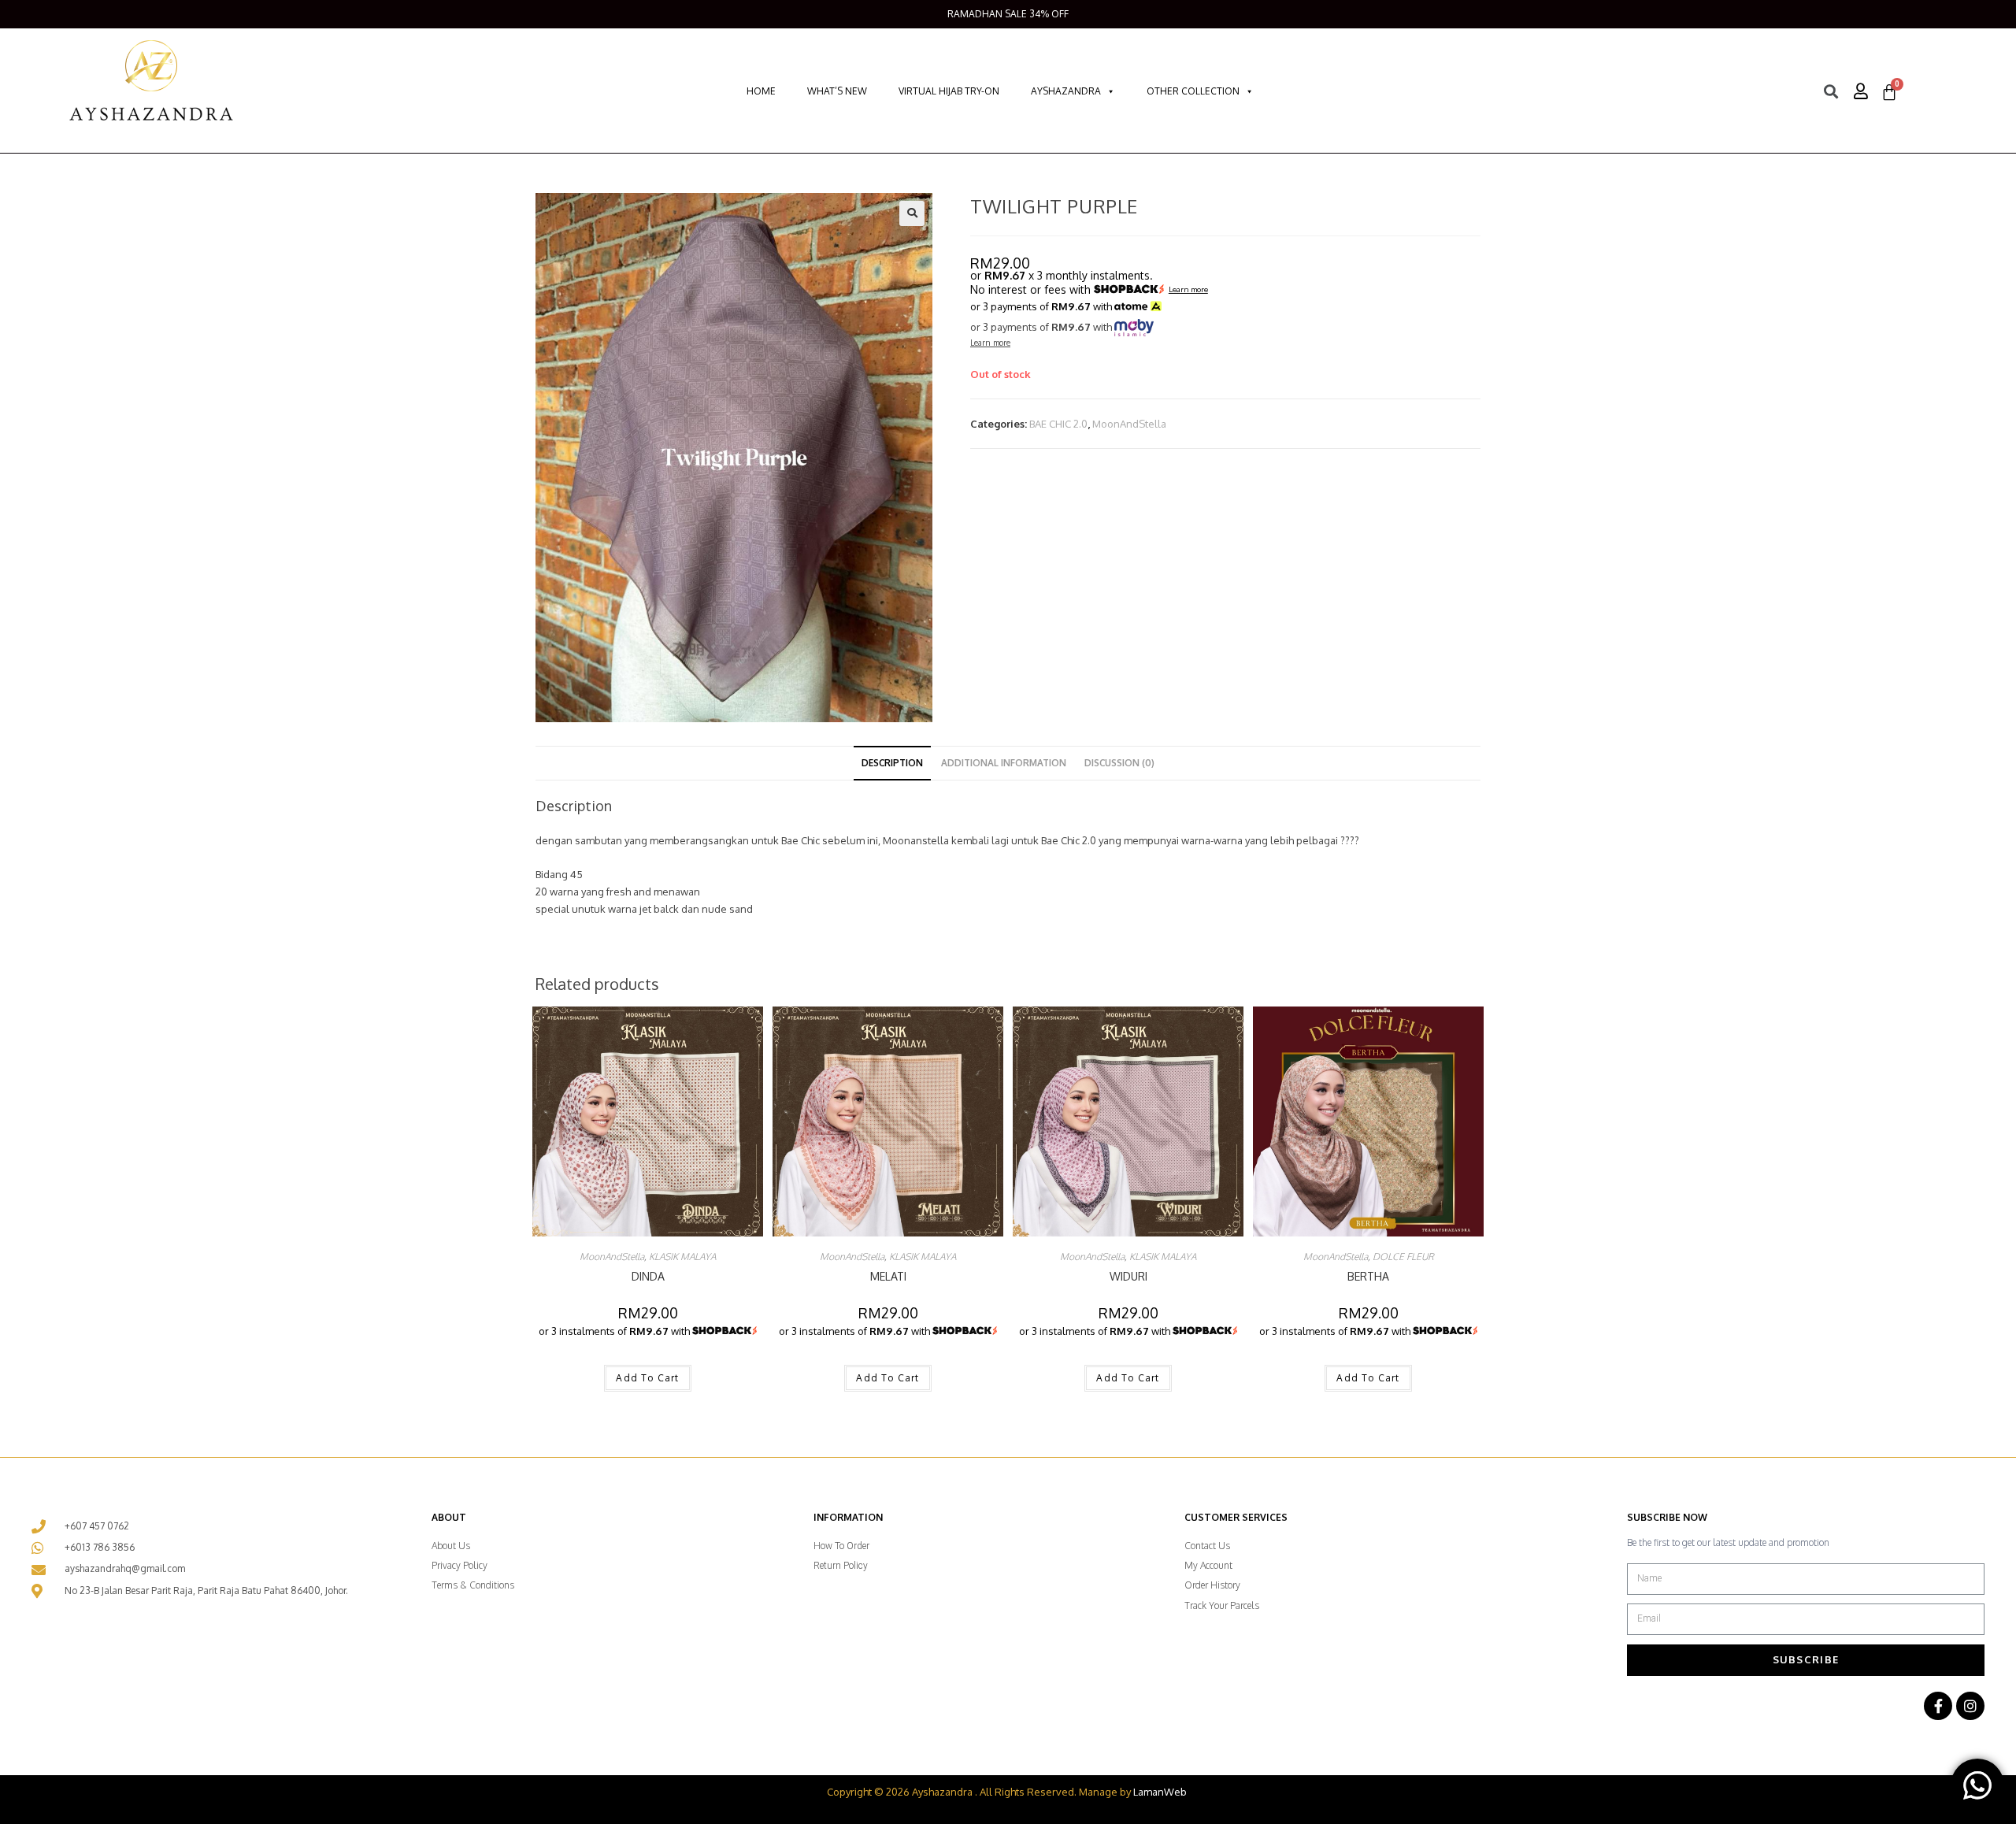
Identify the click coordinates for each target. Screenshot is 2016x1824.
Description (892, 763)
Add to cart (647, 1378)
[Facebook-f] (1938, 1706)
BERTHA (1368, 1276)
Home (761, 91)
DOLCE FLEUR (1403, 1257)
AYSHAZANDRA (1066, 91)
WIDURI (1128, 1276)
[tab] (892, 763)
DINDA (648, 1276)
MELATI (888, 1276)
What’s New (837, 91)
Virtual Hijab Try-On (949, 91)
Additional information (1004, 763)
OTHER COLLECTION (1193, 91)
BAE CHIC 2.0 (1058, 424)
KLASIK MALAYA (682, 1257)
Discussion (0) (1119, 763)
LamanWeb (1160, 1792)
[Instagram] (1970, 1706)
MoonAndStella (1129, 424)
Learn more (1188, 290)
